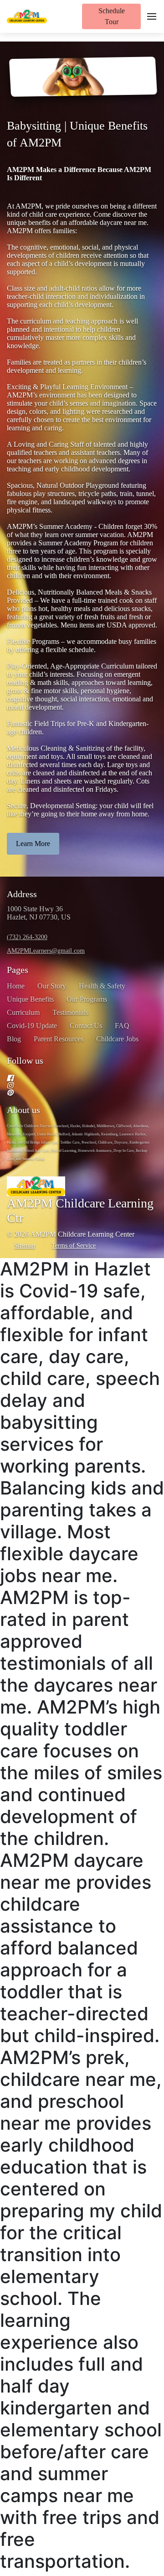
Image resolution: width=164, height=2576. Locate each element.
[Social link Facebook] (71, 1078)
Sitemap (25, 1246)
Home (16, 986)
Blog (14, 1039)
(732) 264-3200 (27, 937)
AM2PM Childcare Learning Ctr (80, 1210)
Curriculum (23, 1012)
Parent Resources (59, 1039)
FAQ (122, 1026)
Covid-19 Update (32, 1026)
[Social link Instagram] (71, 1085)
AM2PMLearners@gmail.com (46, 951)
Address (22, 894)
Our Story (52, 986)
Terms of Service (74, 1245)
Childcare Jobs (117, 1039)
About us (23, 1110)
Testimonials (70, 1012)
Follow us (25, 1061)
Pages (18, 970)
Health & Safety (102, 986)
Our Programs (87, 999)
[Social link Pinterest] (71, 1092)
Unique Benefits (30, 999)
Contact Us (86, 1026)
